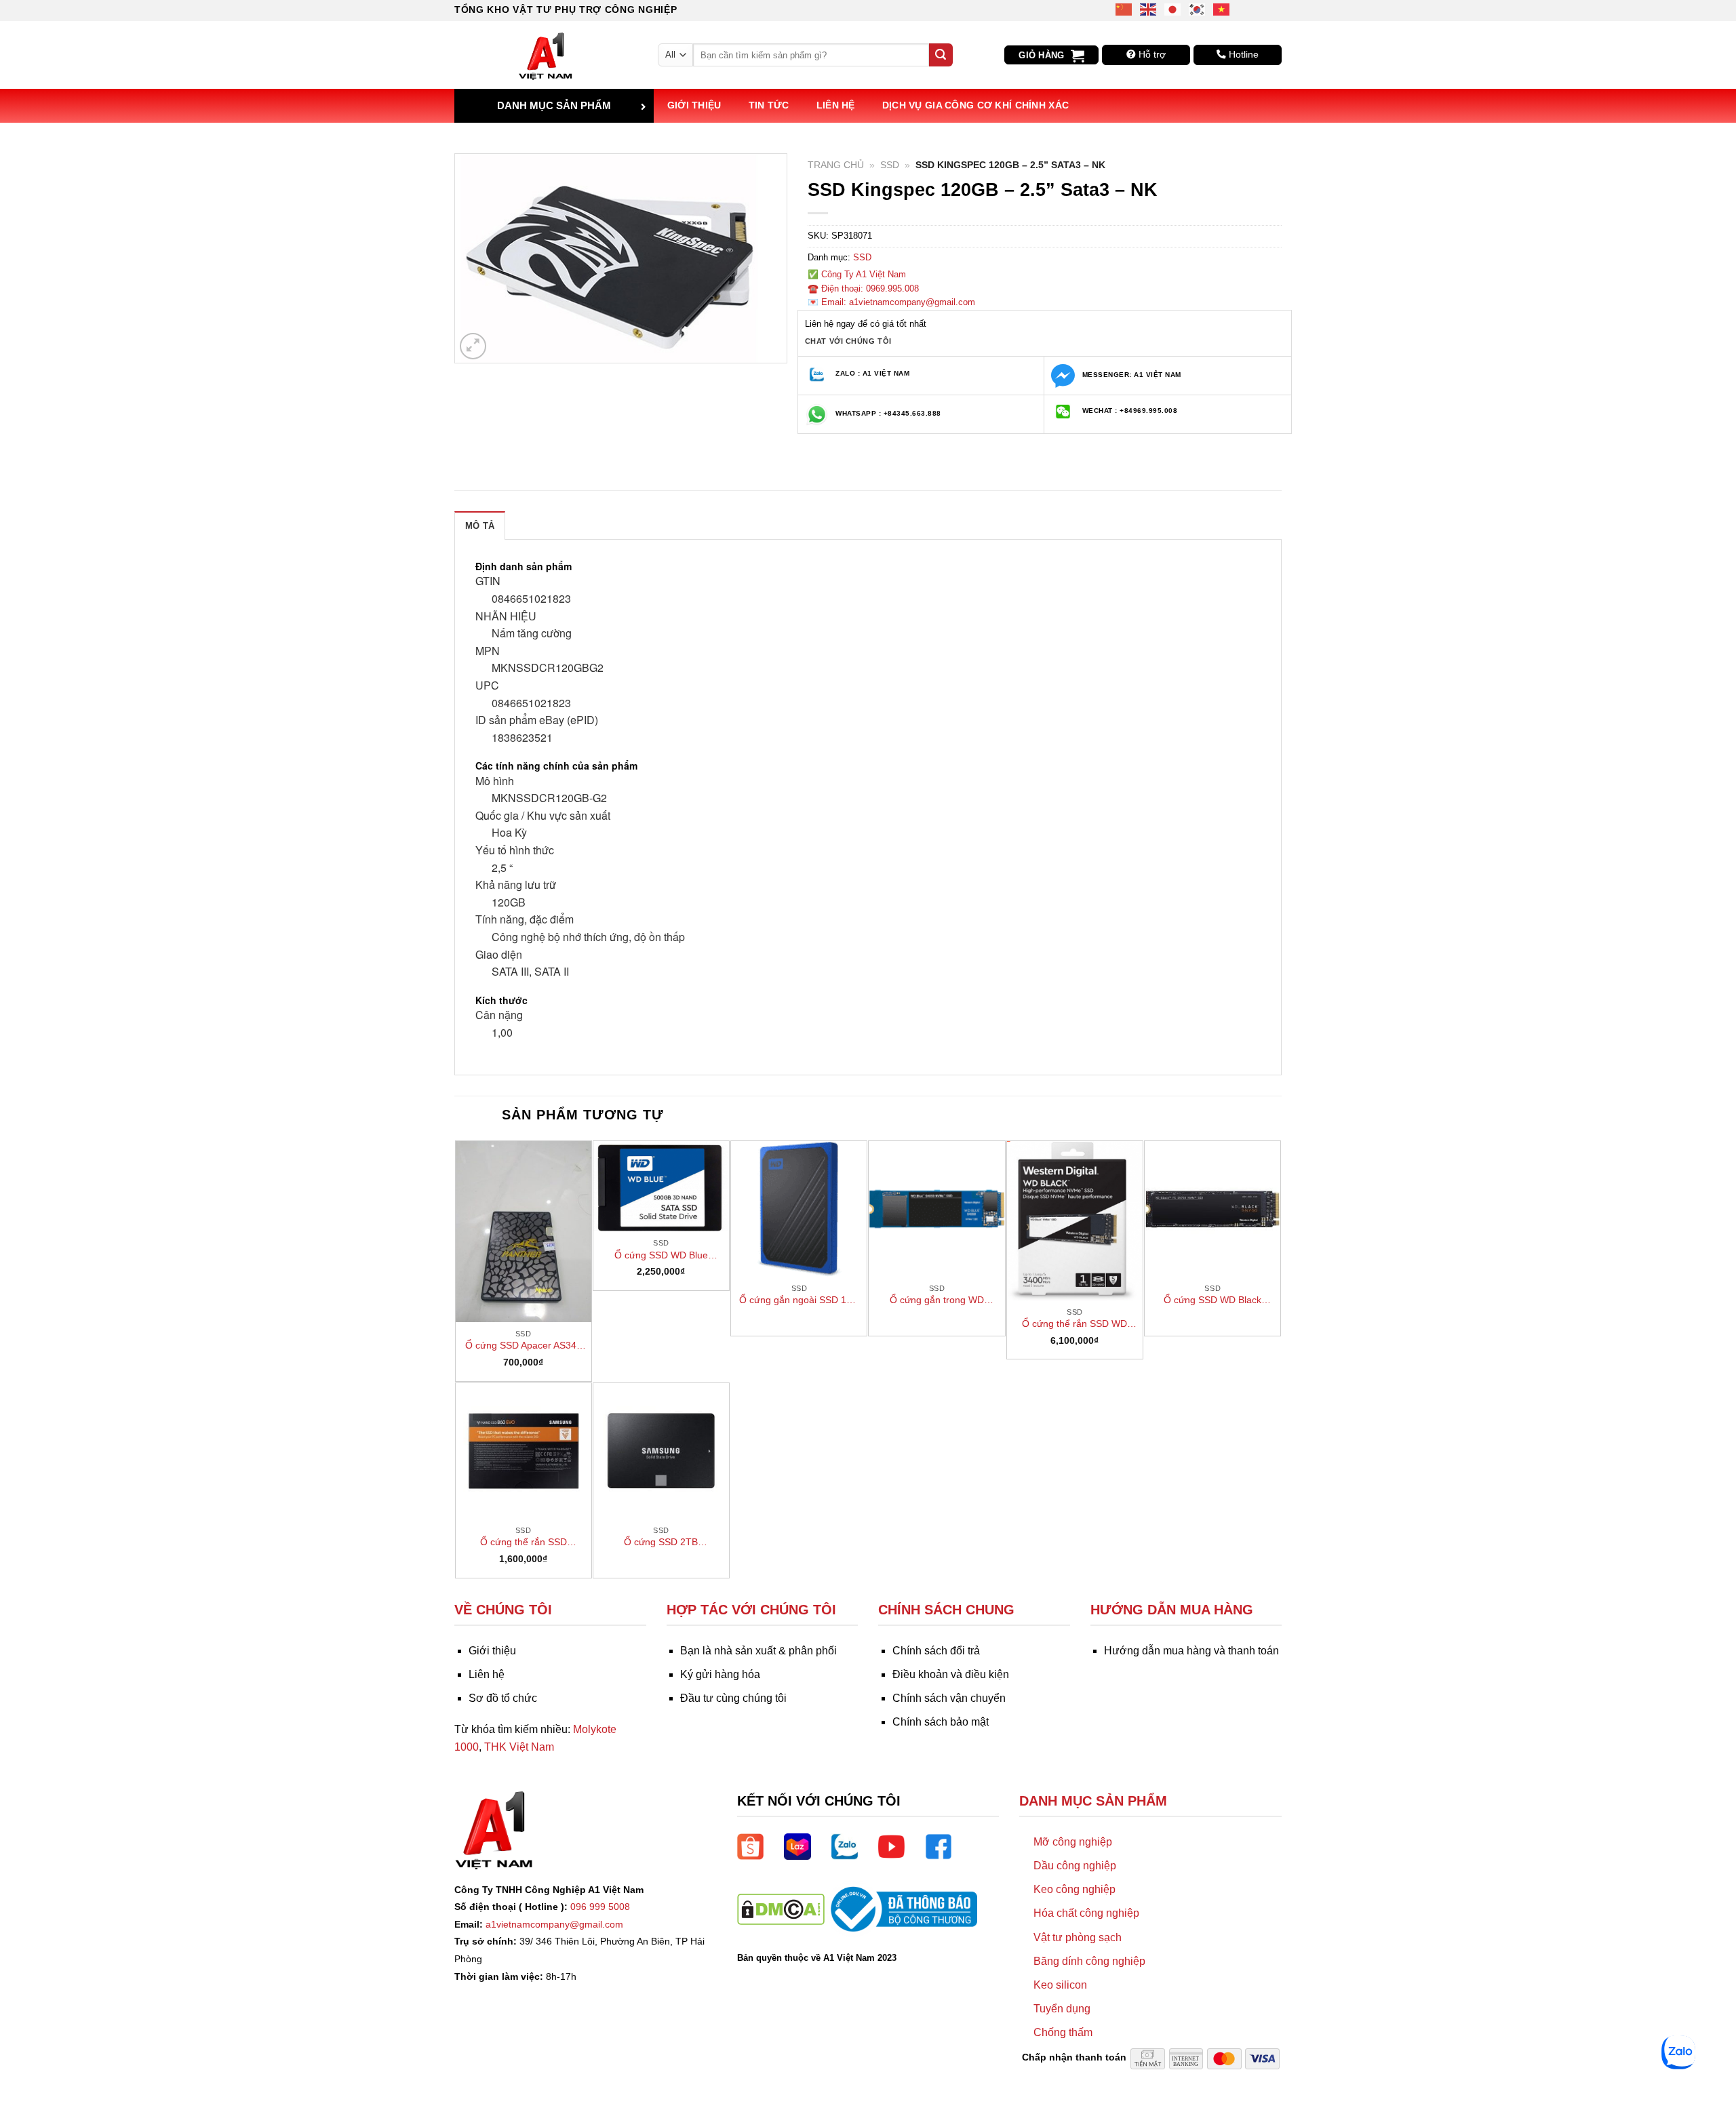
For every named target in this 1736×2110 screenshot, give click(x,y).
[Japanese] (1173, 8)
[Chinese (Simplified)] (1124, 8)
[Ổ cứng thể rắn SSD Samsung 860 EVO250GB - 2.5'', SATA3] (524, 1451)
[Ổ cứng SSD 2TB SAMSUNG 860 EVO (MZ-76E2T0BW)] (661, 1451)
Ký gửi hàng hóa (720, 1674)
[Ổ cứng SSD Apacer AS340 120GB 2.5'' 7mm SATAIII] (524, 1232)
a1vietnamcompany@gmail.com (554, 1924)
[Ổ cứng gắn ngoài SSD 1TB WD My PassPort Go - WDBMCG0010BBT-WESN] (799, 1209)
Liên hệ (836, 105)
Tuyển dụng (1062, 2009)
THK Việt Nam (519, 1747)
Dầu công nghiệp (1075, 1866)
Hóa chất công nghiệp (1086, 1913)
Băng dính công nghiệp (1089, 1961)
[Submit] (941, 55)
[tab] (480, 525)
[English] (1149, 8)
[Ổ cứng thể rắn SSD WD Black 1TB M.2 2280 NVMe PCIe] (1075, 1221)
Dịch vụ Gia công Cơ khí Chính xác (976, 105)
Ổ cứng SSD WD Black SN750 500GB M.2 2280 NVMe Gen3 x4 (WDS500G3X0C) (1213, 1300)
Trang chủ (836, 165)
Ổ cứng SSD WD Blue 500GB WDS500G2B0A (661, 1256)
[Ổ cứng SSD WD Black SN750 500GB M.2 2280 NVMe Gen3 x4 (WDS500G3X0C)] (1212, 1209)
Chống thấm (1063, 2032)
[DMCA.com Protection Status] (781, 1908)
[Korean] (1198, 8)
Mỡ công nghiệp (1073, 1842)
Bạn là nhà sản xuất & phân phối (758, 1651)
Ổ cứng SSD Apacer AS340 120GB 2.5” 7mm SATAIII (524, 1346)
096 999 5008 (600, 1907)
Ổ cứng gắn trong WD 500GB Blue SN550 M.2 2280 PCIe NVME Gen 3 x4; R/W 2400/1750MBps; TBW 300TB (937, 1300)
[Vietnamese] (1222, 8)
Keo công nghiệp (1074, 1889)
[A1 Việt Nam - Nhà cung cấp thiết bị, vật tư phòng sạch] (546, 55)
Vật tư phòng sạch (1078, 1937)
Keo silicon (1060, 1985)
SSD (890, 165)
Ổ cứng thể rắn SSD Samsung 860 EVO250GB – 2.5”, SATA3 (523, 1542)
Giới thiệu (694, 105)
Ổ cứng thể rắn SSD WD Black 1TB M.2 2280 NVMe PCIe (1074, 1324)
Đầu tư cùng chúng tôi (733, 1698)
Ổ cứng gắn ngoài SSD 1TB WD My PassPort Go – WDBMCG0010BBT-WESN (799, 1300)
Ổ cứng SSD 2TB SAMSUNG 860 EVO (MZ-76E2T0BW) (661, 1542)
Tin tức (769, 105)
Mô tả (480, 526)
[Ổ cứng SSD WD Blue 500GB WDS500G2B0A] (661, 1187)
